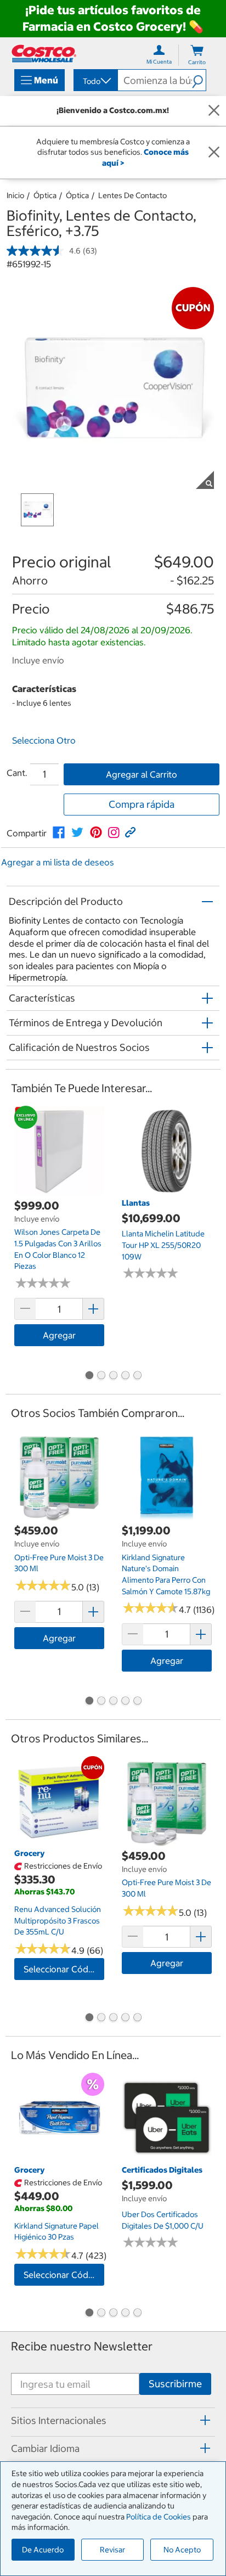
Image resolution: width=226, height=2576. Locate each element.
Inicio (15, 195)
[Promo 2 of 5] (101, 1376)
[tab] (113, 2420)
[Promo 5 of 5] (137, 1376)
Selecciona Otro (44, 740)
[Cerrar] (214, 111)
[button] (199, 80)
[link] (59, 833)
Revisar (112, 2550)
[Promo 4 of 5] (125, 1376)
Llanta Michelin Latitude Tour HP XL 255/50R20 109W (163, 1245)
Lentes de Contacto (132, 195)
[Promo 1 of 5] (89, 1376)
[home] (44, 54)
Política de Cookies (159, 2517)
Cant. (17, 773)
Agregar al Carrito (142, 774)
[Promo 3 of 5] (113, 1376)
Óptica (45, 195)
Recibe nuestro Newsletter (82, 2346)
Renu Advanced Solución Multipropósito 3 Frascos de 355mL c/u (58, 1920)
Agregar (59, 1335)
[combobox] (95, 81)
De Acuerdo (43, 2550)
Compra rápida (142, 804)
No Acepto (182, 2550)
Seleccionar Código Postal (64, 1969)
